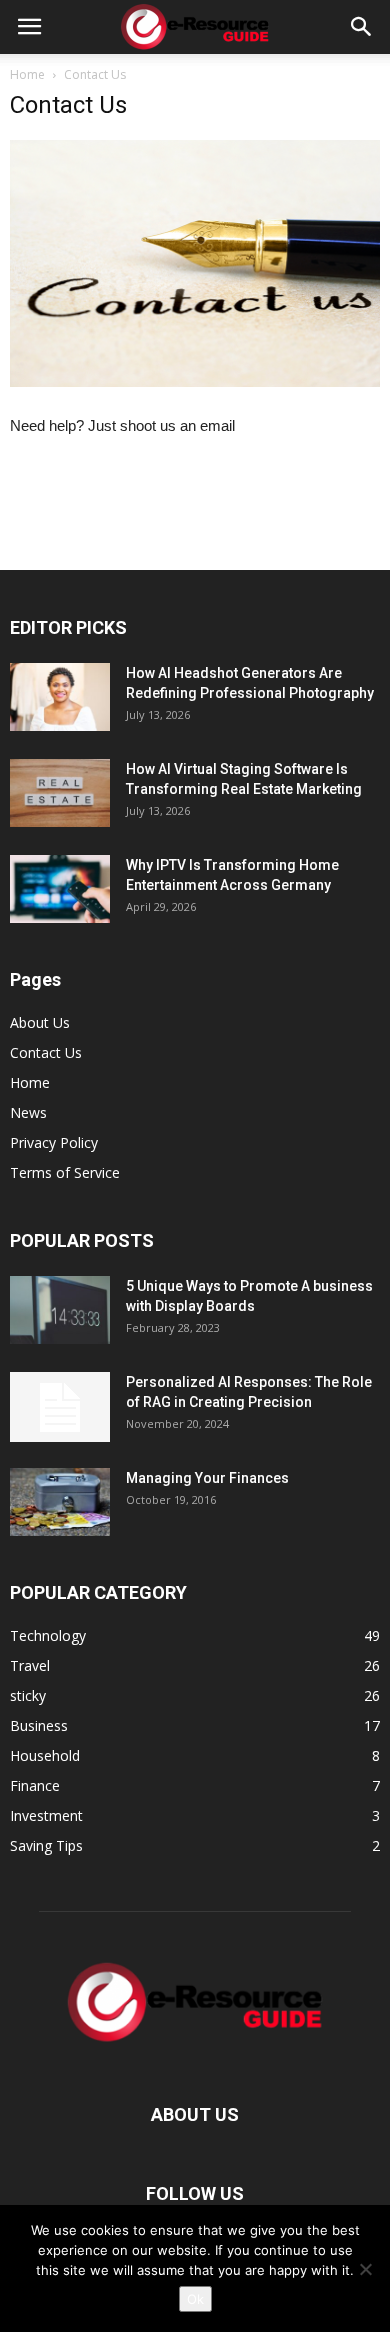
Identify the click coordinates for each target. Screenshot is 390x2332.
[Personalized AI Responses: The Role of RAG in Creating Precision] (60, 1407)
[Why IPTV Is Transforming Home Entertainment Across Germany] (60, 889)
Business (39, 1725)
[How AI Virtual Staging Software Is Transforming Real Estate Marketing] (60, 793)
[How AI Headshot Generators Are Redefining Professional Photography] (60, 697)
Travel (30, 1665)
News (28, 1112)
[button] (362, 27)
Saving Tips (46, 1845)
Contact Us (46, 1052)
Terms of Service (65, 1172)
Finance (35, 1785)
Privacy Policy (54, 1142)
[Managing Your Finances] (60, 1502)
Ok (195, 2299)
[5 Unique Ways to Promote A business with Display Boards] (60, 1310)
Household (45, 1755)
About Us (40, 1022)
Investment (46, 1815)
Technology (48, 1635)
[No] (365, 2269)
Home (27, 74)
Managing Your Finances (207, 1478)
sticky (28, 1695)
